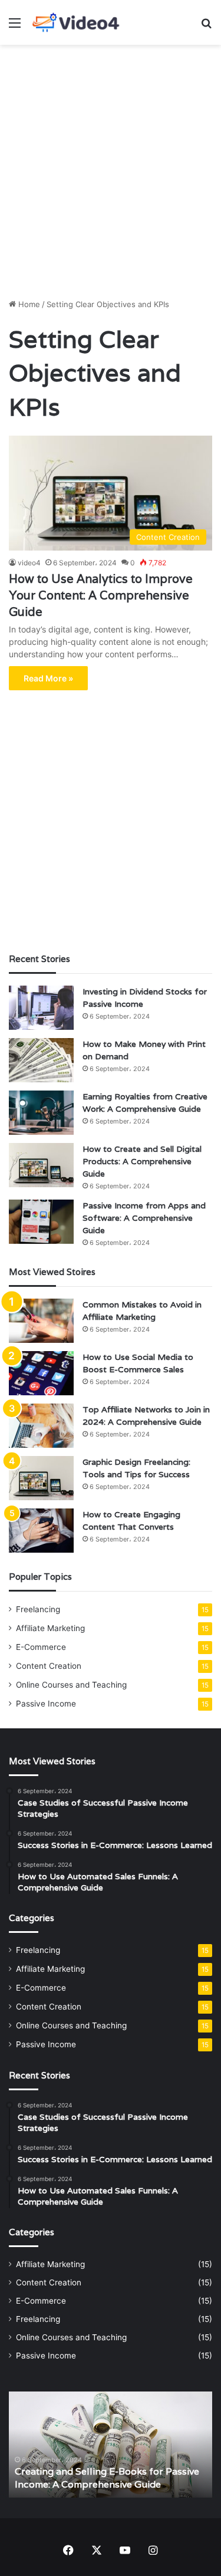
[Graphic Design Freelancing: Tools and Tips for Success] (41, 1478)
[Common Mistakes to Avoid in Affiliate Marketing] (41, 1321)
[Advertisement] (111, 167)
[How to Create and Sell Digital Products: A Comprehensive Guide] (41, 1165)
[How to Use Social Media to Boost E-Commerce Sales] (41, 1373)
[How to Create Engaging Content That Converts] (41, 1531)
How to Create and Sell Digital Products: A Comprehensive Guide (142, 1161)
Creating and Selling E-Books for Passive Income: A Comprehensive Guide (107, 2478)
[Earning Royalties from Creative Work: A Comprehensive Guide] (41, 1113)
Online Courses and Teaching (71, 1685)
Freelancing (38, 1609)
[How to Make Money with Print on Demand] (41, 1060)
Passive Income (46, 1704)
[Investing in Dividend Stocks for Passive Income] (41, 1008)
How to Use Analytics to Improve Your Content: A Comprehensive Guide (101, 595)
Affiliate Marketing (50, 1628)
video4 (29, 563)
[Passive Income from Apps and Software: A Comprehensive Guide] (41, 1222)
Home (28, 304)
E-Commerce (41, 1647)
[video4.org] (77, 22)
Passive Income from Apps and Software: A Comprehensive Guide (144, 1218)
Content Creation (49, 1666)
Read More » (48, 678)
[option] (111, 2445)
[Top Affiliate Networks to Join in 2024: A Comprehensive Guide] (41, 1426)
